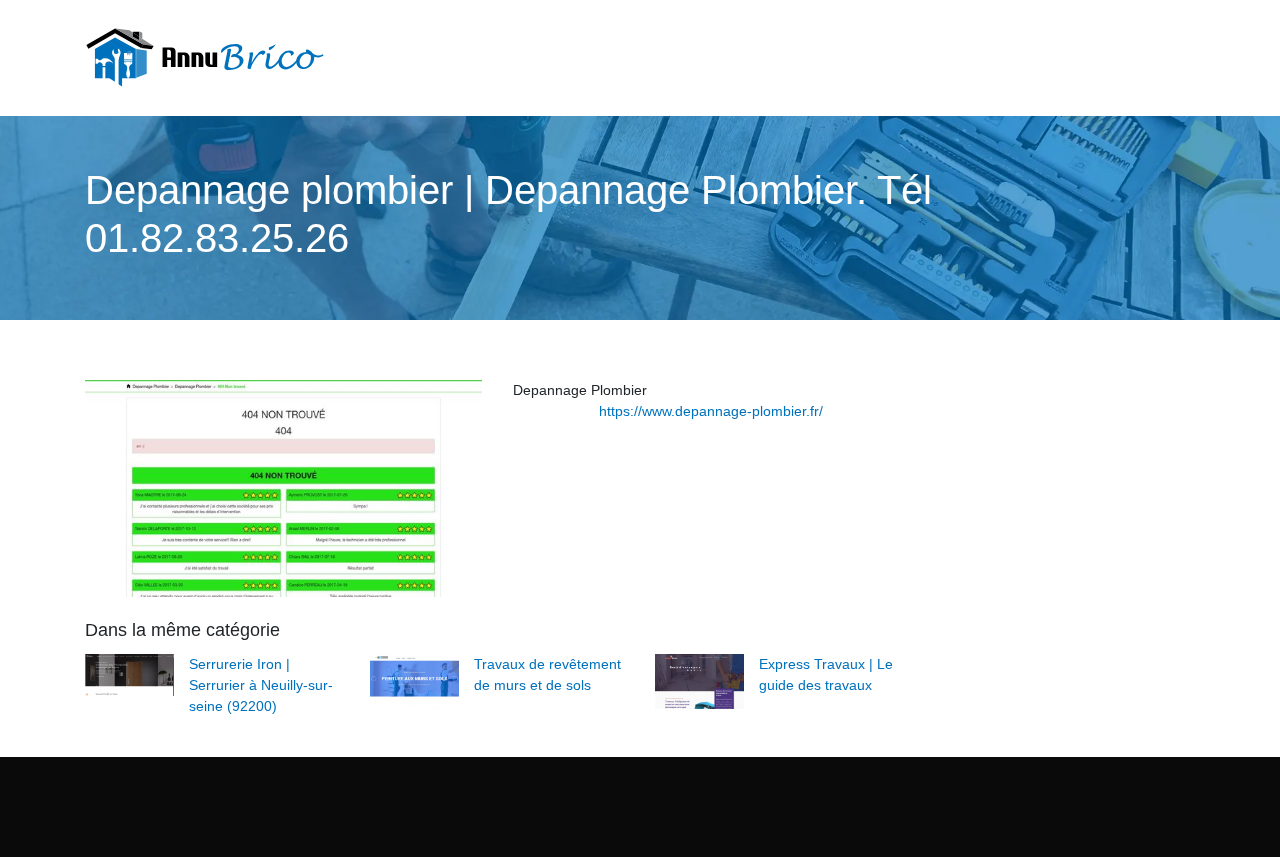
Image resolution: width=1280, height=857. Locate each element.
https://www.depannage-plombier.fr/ (711, 411)
